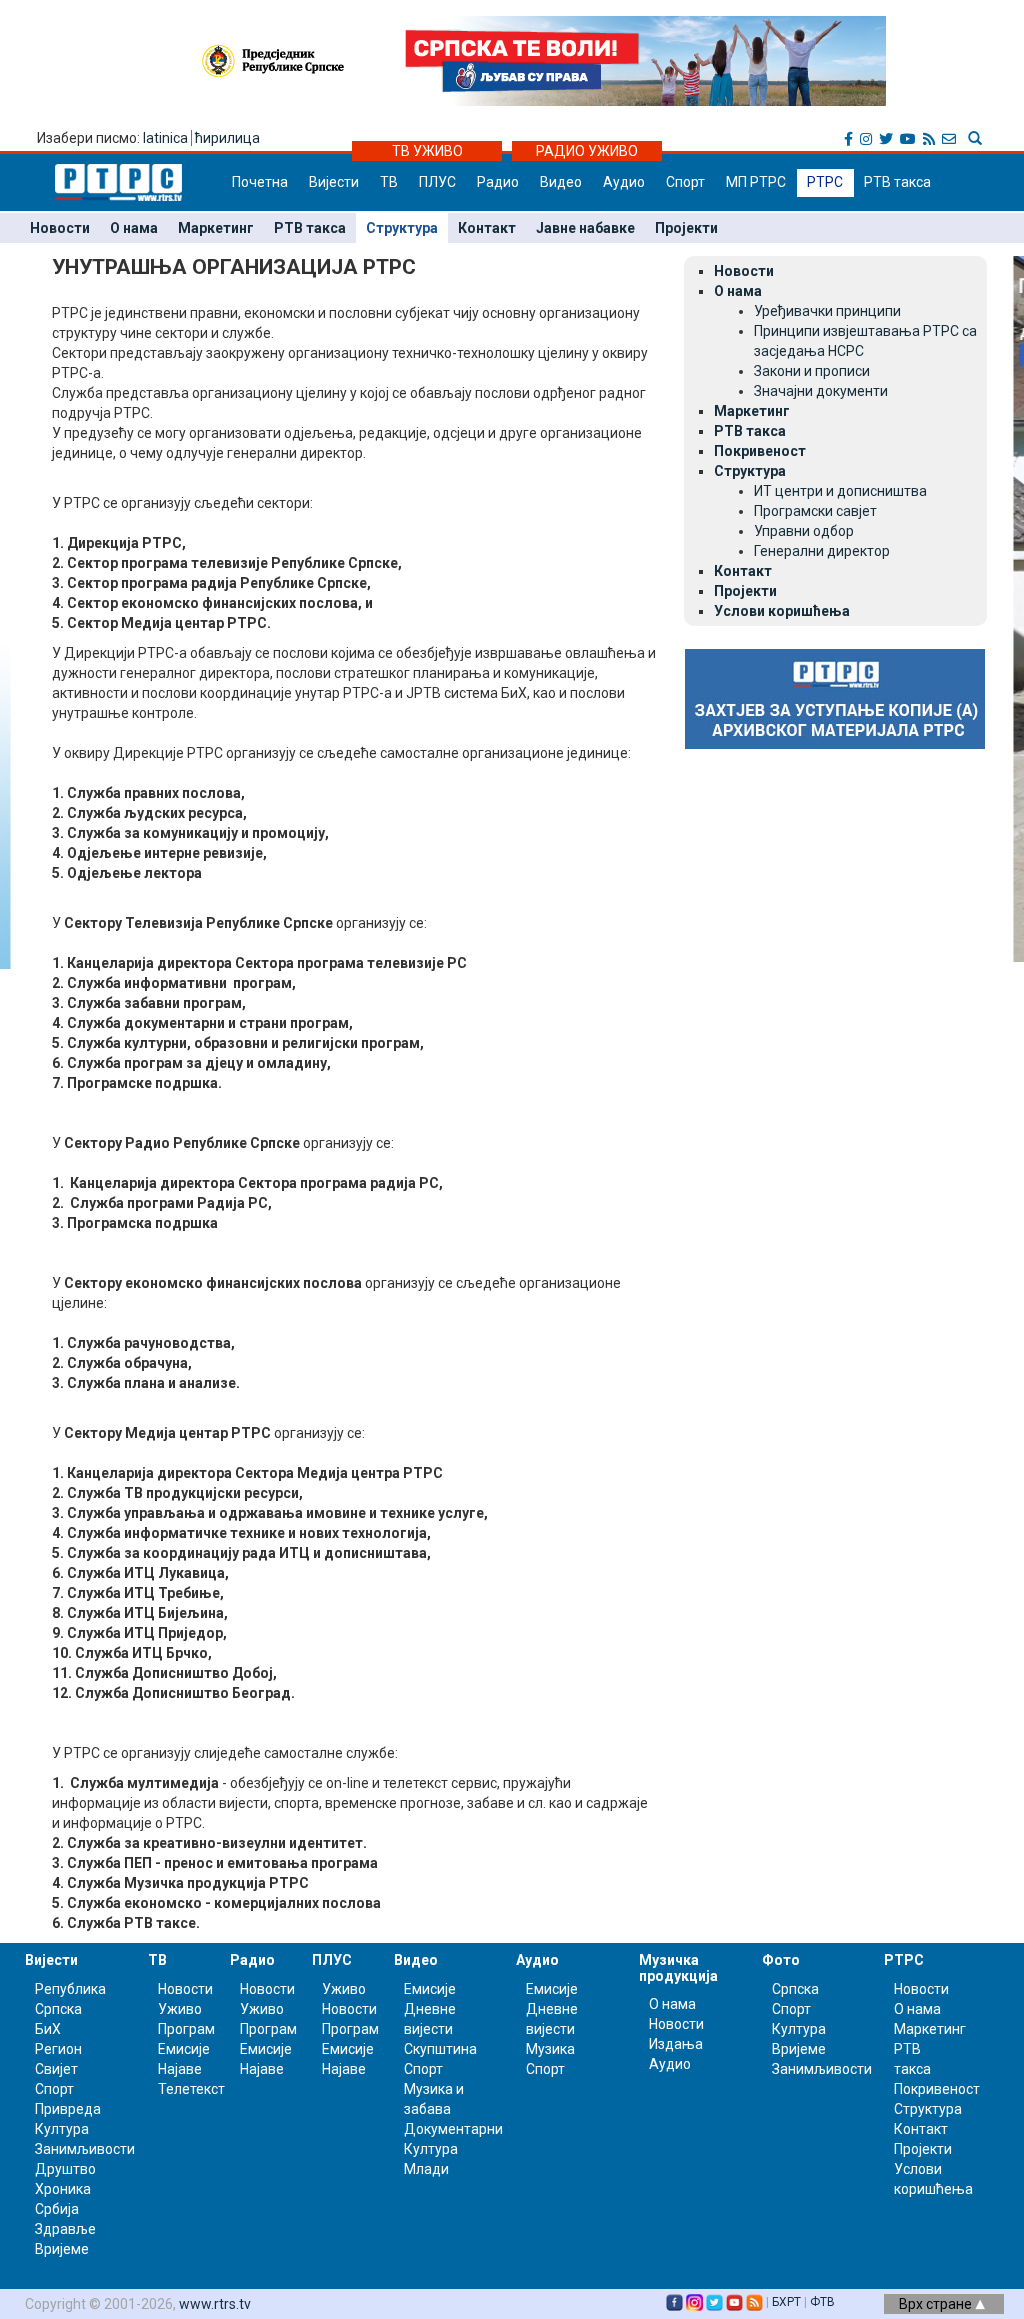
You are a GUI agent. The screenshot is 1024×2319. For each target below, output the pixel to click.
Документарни (453, 2129)
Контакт (487, 228)
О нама (134, 228)
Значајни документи (821, 391)
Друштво (65, 2169)
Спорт (685, 182)
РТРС (825, 182)
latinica (165, 138)
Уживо (180, 2009)
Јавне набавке (585, 228)
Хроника (63, 2189)
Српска (795, 1989)
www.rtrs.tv (215, 2304)
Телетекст (191, 2089)
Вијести (334, 182)
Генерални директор (822, 551)
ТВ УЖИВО (427, 151)
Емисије (184, 2049)
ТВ (389, 182)
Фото (781, 1960)
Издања (676, 2044)
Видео (561, 182)
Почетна (260, 182)
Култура (62, 2129)
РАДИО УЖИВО (587, 151)
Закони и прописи (812, 371)
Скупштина (440, 2049)
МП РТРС (756, 182)
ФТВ (822, 2302)
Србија (57, 2209)
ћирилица (227, 138)
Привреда (68, 2109)
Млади (426, 2169)
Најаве (180, 2069)
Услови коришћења (782, 611)
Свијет (56, 2069)
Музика (550, 2049)
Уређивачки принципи (827, 311)
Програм (186, 2029)
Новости (60, 228)
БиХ (48, 2029)
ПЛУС (437, 182)
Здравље (65, 2229)
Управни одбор (804, 531)
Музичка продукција (678, 1967)
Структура (402, 228)
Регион (58, 2049)
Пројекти (686, 228)
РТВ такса (897, 182)
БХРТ (786, 2302)
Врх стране (937, 2304)
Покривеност (760, 451)
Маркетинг (216, 228)
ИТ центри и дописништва (840, 491)
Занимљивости (85, 2149)
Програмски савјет (815, 511)
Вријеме (62, 2249)
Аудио (624, 182)
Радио (498, 182)
